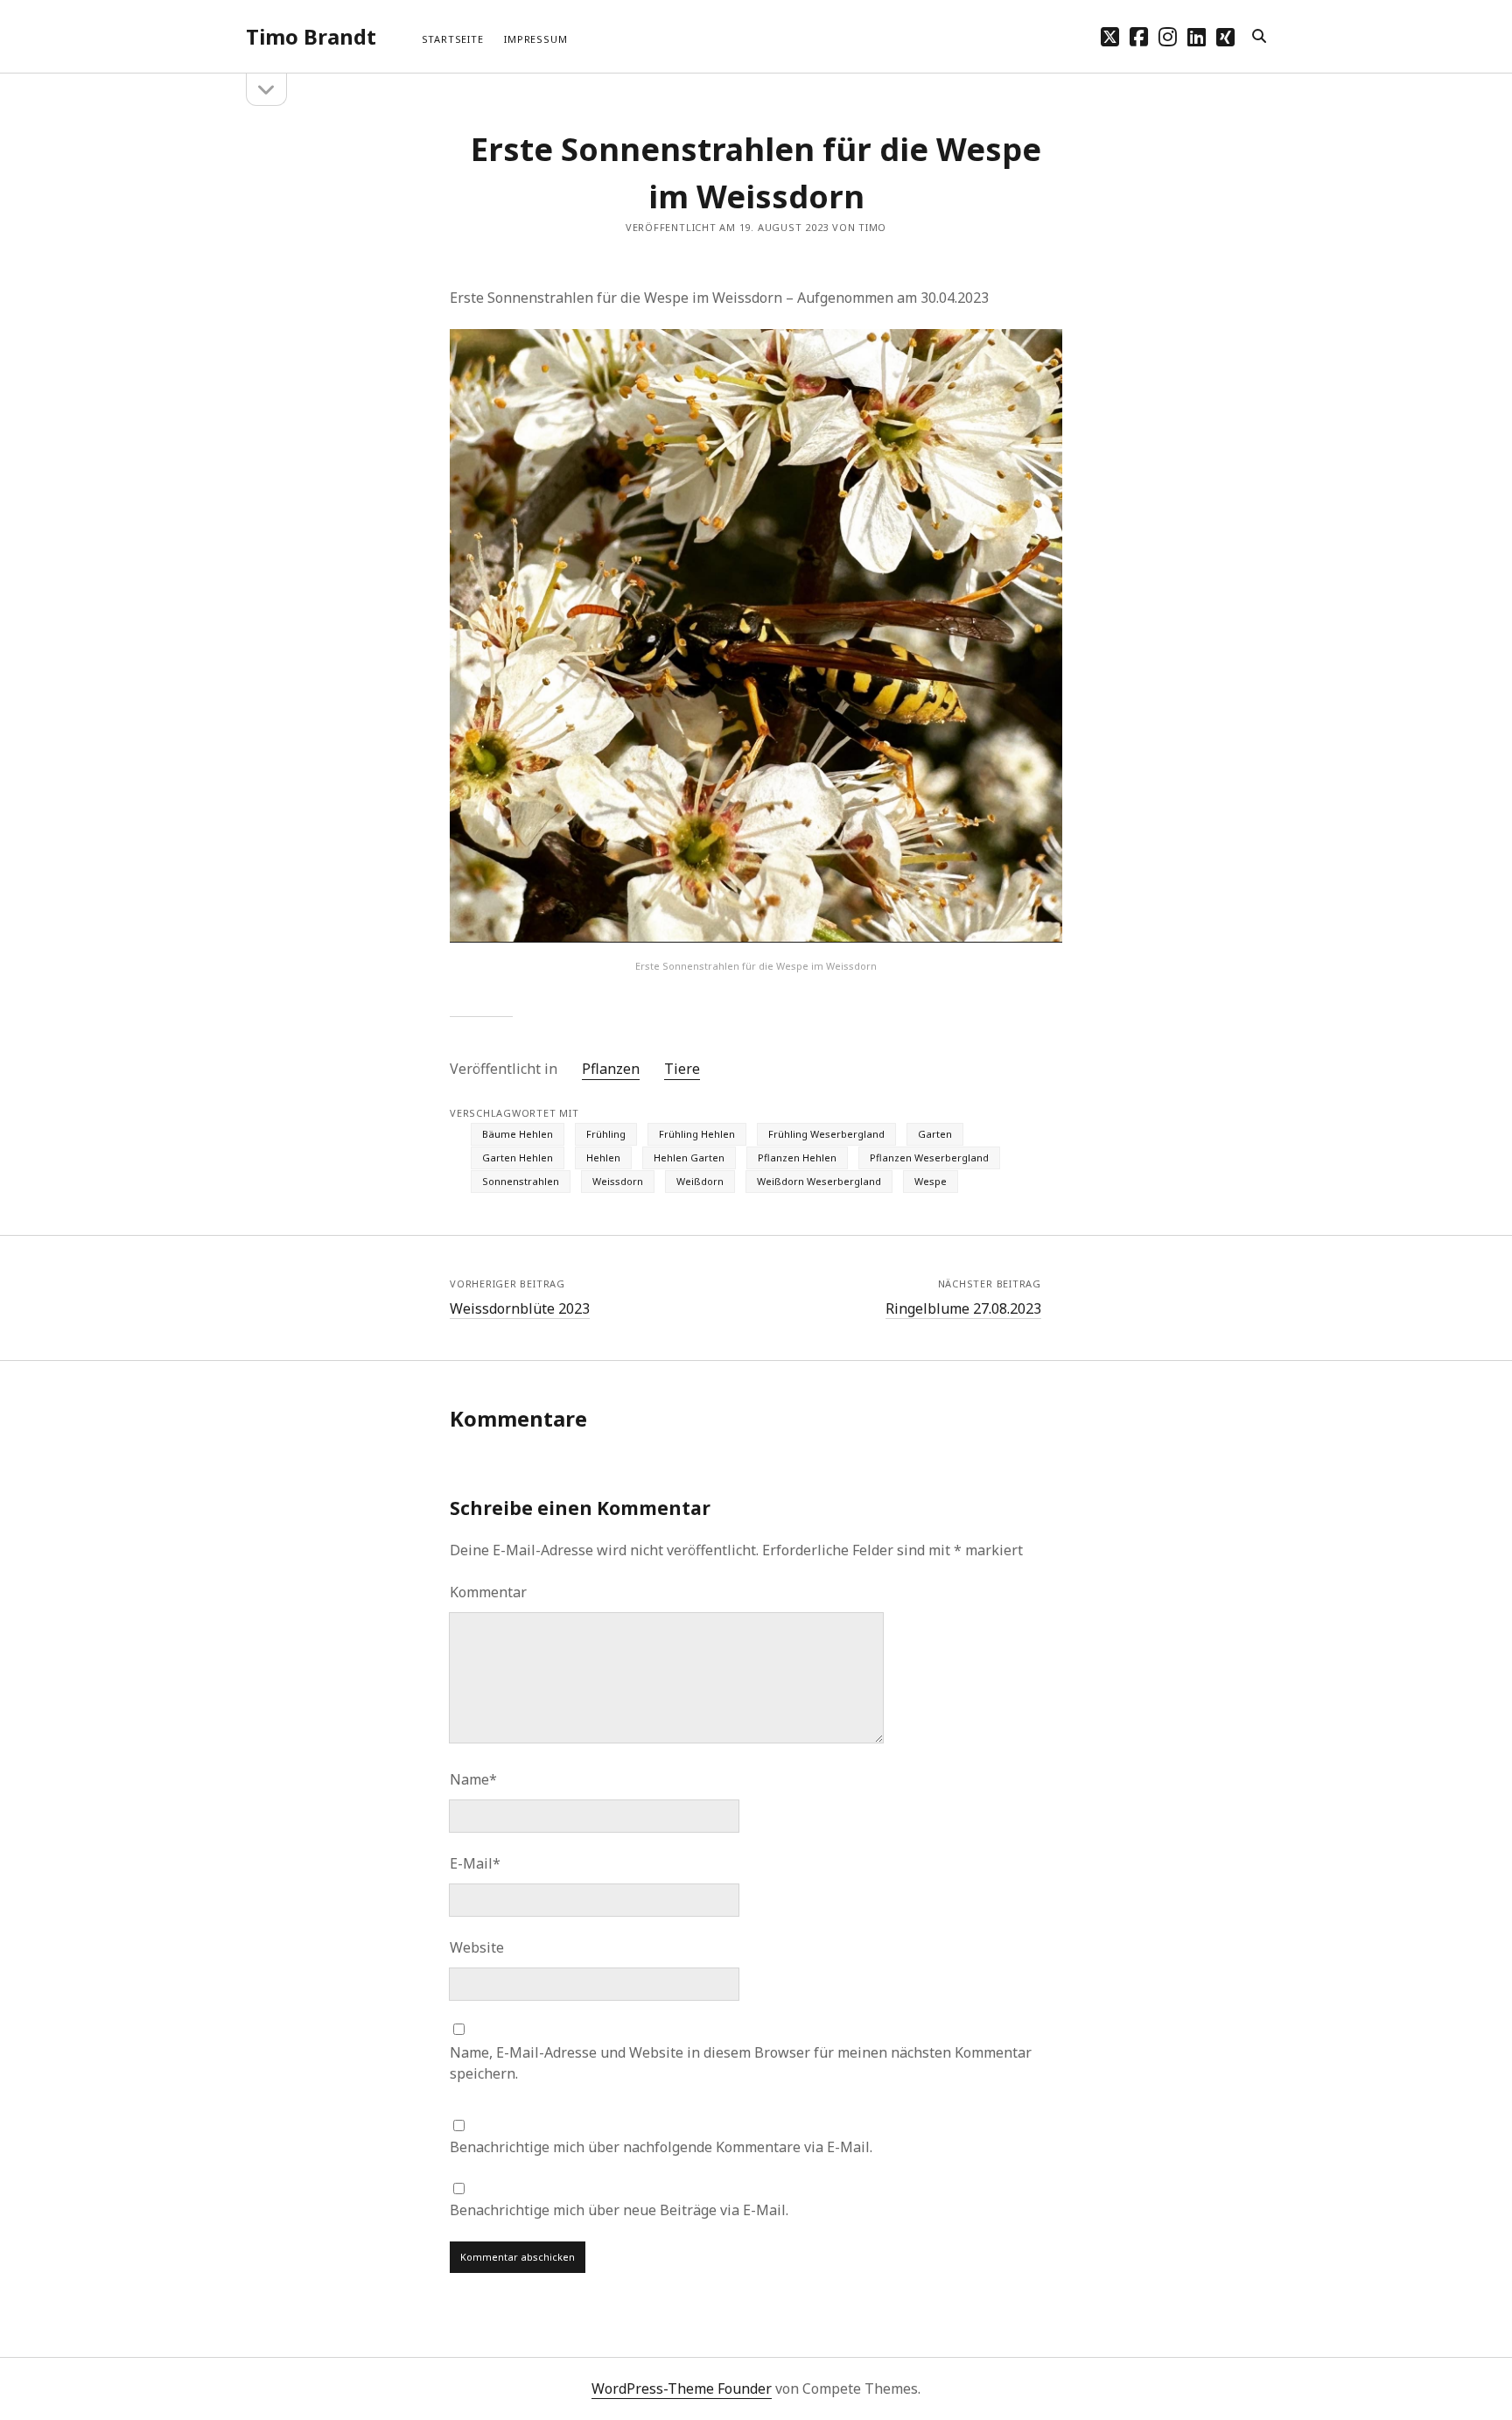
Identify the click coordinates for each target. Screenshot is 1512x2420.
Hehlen (603, 1157)
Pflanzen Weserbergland (929, 1157)
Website (477, 1947)
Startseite (453, 39)
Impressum (535, 39)
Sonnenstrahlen (521, 1181)
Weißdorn (700, 1181)
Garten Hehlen (518, 1157)
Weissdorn (618, 1181)
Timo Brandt (311, 36)
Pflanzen (611, 1069)
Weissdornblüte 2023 (520, 1308)
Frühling (606, 1134)
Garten (935, 1134)
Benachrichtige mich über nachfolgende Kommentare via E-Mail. (661, 2147)
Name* (473, 1779)
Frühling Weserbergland (826, 1134)
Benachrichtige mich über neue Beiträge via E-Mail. (619, 2210)
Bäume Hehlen (518, 1134)
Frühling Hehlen (697, 1134)
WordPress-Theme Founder (682, 2388)
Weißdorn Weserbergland (819, 1181)
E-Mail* (475, 1863)
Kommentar (488, 1592)
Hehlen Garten (689, 1157)
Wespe (931, 1181)
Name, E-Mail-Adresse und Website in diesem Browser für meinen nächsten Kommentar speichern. (741, 2063)
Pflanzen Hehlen (797, 1157)
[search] (1259, 37)
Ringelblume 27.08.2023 (963, 1308)
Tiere (682, 1069)
